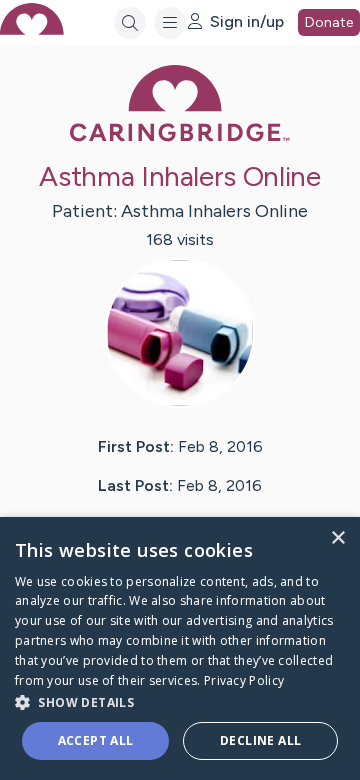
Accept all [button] (96, 740)
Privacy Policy (244, 680)
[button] (180, 701)
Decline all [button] (260, 740)
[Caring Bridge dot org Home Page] (180, 137)
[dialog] (180, 648)
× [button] (337, 538)
